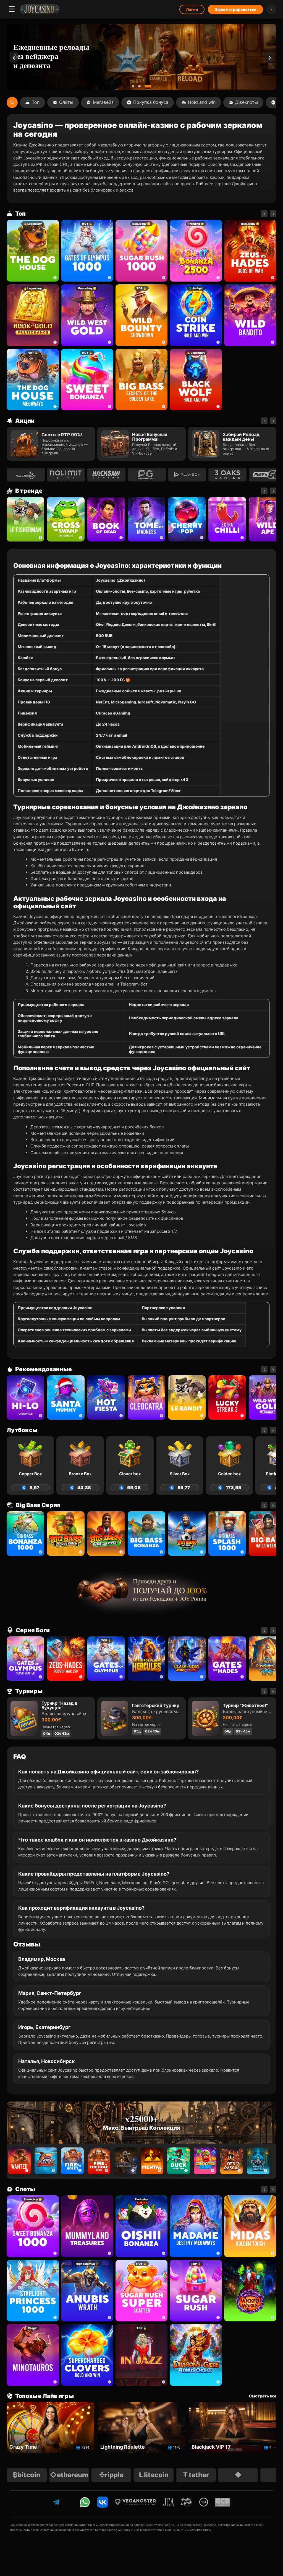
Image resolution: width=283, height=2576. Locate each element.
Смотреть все (263, 2396)
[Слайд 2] (144, 86)
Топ (36, 102)
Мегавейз (103, 102)
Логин (192, 9)
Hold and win (202, 102)
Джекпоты (247, 102)
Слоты (66, 102)
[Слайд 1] (135, 86)
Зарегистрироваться (235, 9)
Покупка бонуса (151, 102)
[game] (250, 315)
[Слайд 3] (150, 86)
